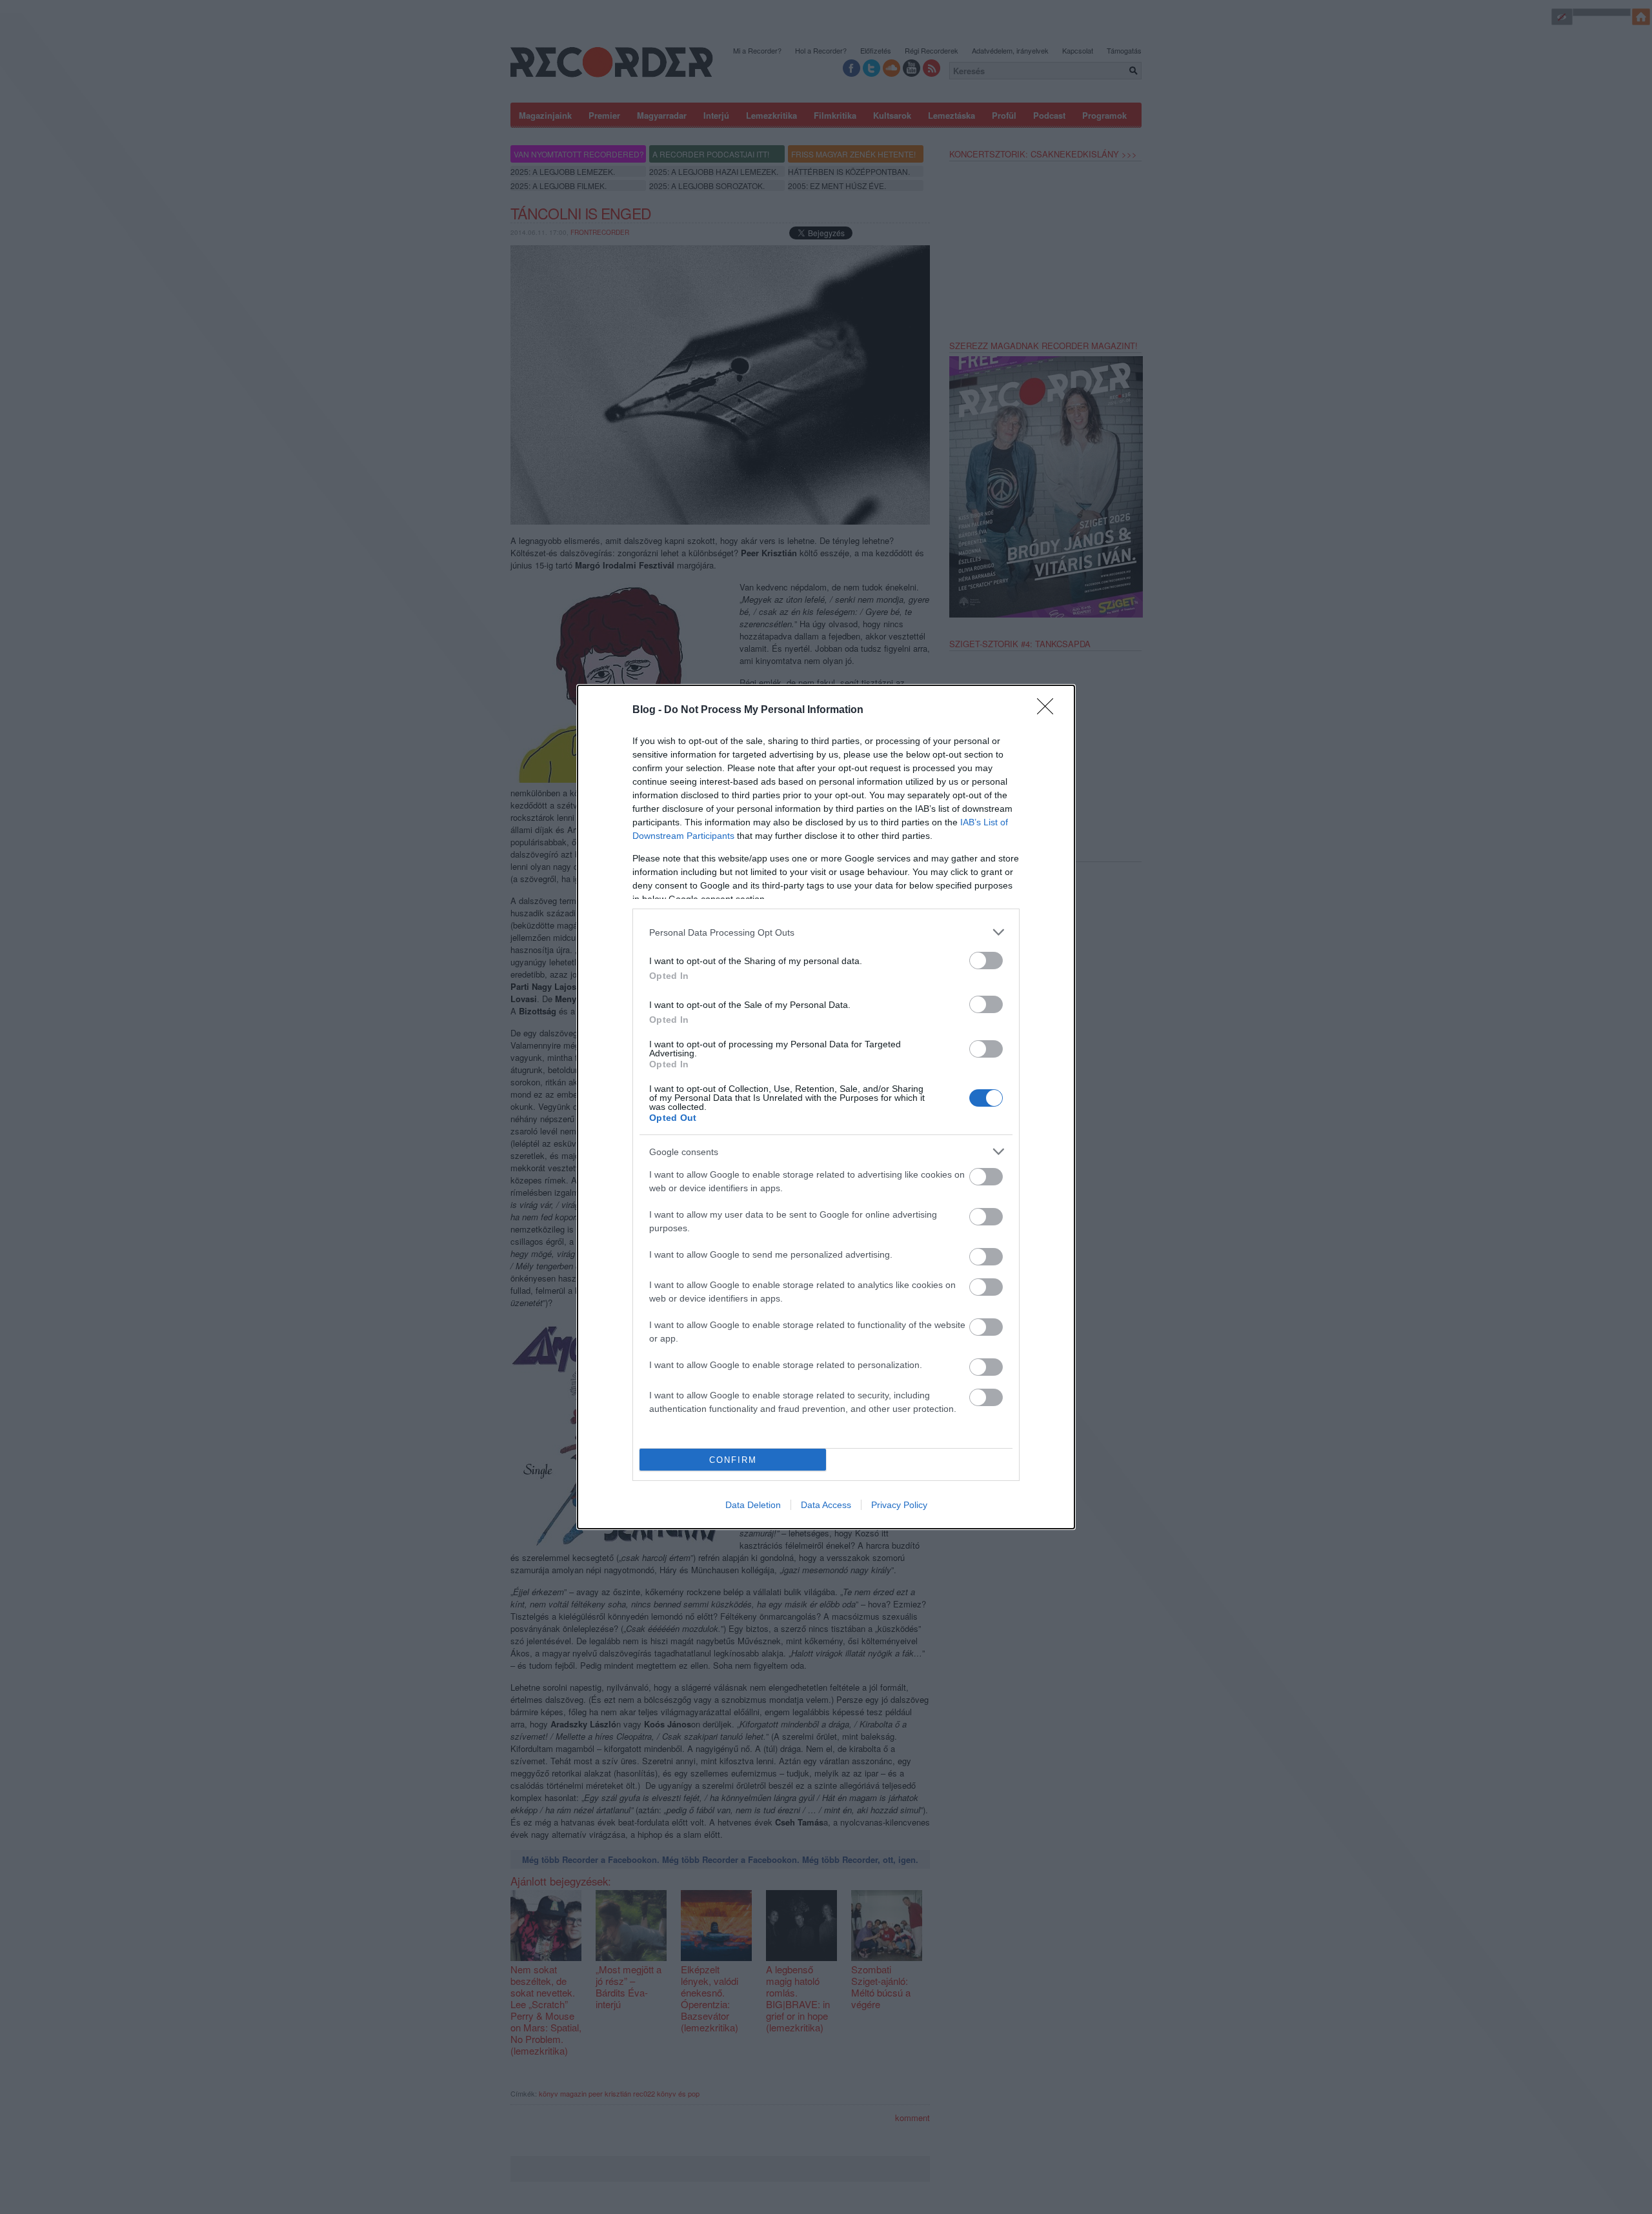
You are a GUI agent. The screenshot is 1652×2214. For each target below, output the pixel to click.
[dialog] (826, 1107)
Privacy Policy (899, 1505)
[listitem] (826, 932)
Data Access (826, 1505)
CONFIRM (733, 1460)
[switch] (986, 961)
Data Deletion (753, 1505)
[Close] (1049, 710)
